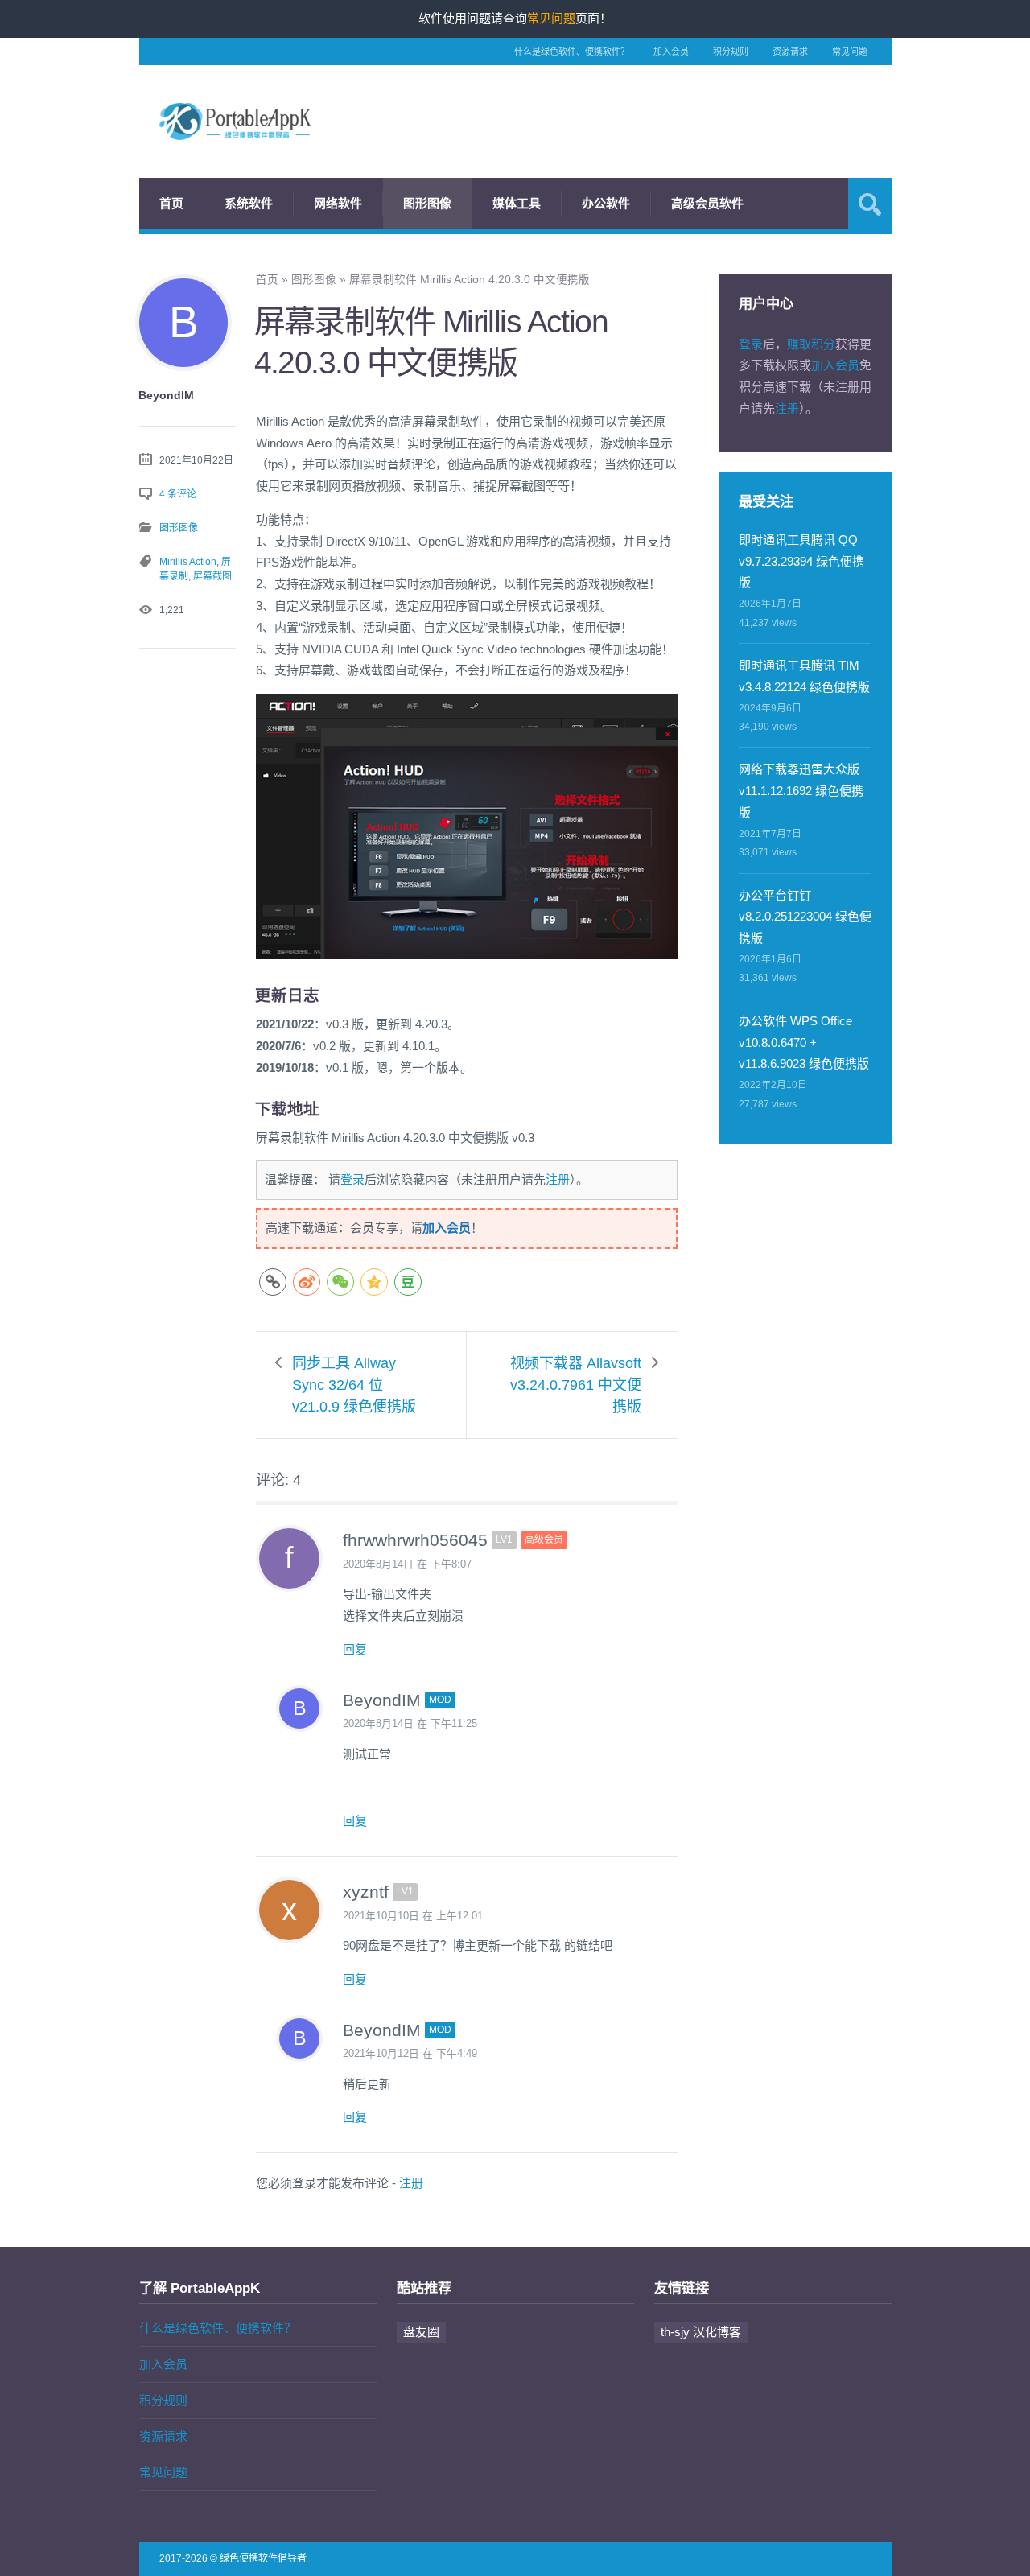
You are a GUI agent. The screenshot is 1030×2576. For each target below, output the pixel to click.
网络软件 (338, 203)
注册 (558, 1179)
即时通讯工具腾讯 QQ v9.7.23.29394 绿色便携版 (801, 561)
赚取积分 (811, 344)
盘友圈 (421, 2332)
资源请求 (790, 52)
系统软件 (249, 203)
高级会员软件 (707, 203)
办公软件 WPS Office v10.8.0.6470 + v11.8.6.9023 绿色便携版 (804, 1043)
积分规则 (731, 52)
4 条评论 (178, 494)
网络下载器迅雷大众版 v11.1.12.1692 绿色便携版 (801, 791)
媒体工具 (517, 203)
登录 (352, 1179)
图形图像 (427, 203)
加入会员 (671, 52)
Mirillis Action (188, 562)
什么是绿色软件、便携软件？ (572, 52)
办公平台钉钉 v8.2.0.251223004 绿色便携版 (805, 917)
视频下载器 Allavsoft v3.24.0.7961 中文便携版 (576, 1385)
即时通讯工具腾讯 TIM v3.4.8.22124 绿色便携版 (804, 676)
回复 (355, 1649)
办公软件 (606, 203)
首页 (171, 203)
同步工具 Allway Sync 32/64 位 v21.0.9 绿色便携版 (354, 1385)
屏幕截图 (212, 576)
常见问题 (850, 52)
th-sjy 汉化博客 (701, 2332)
